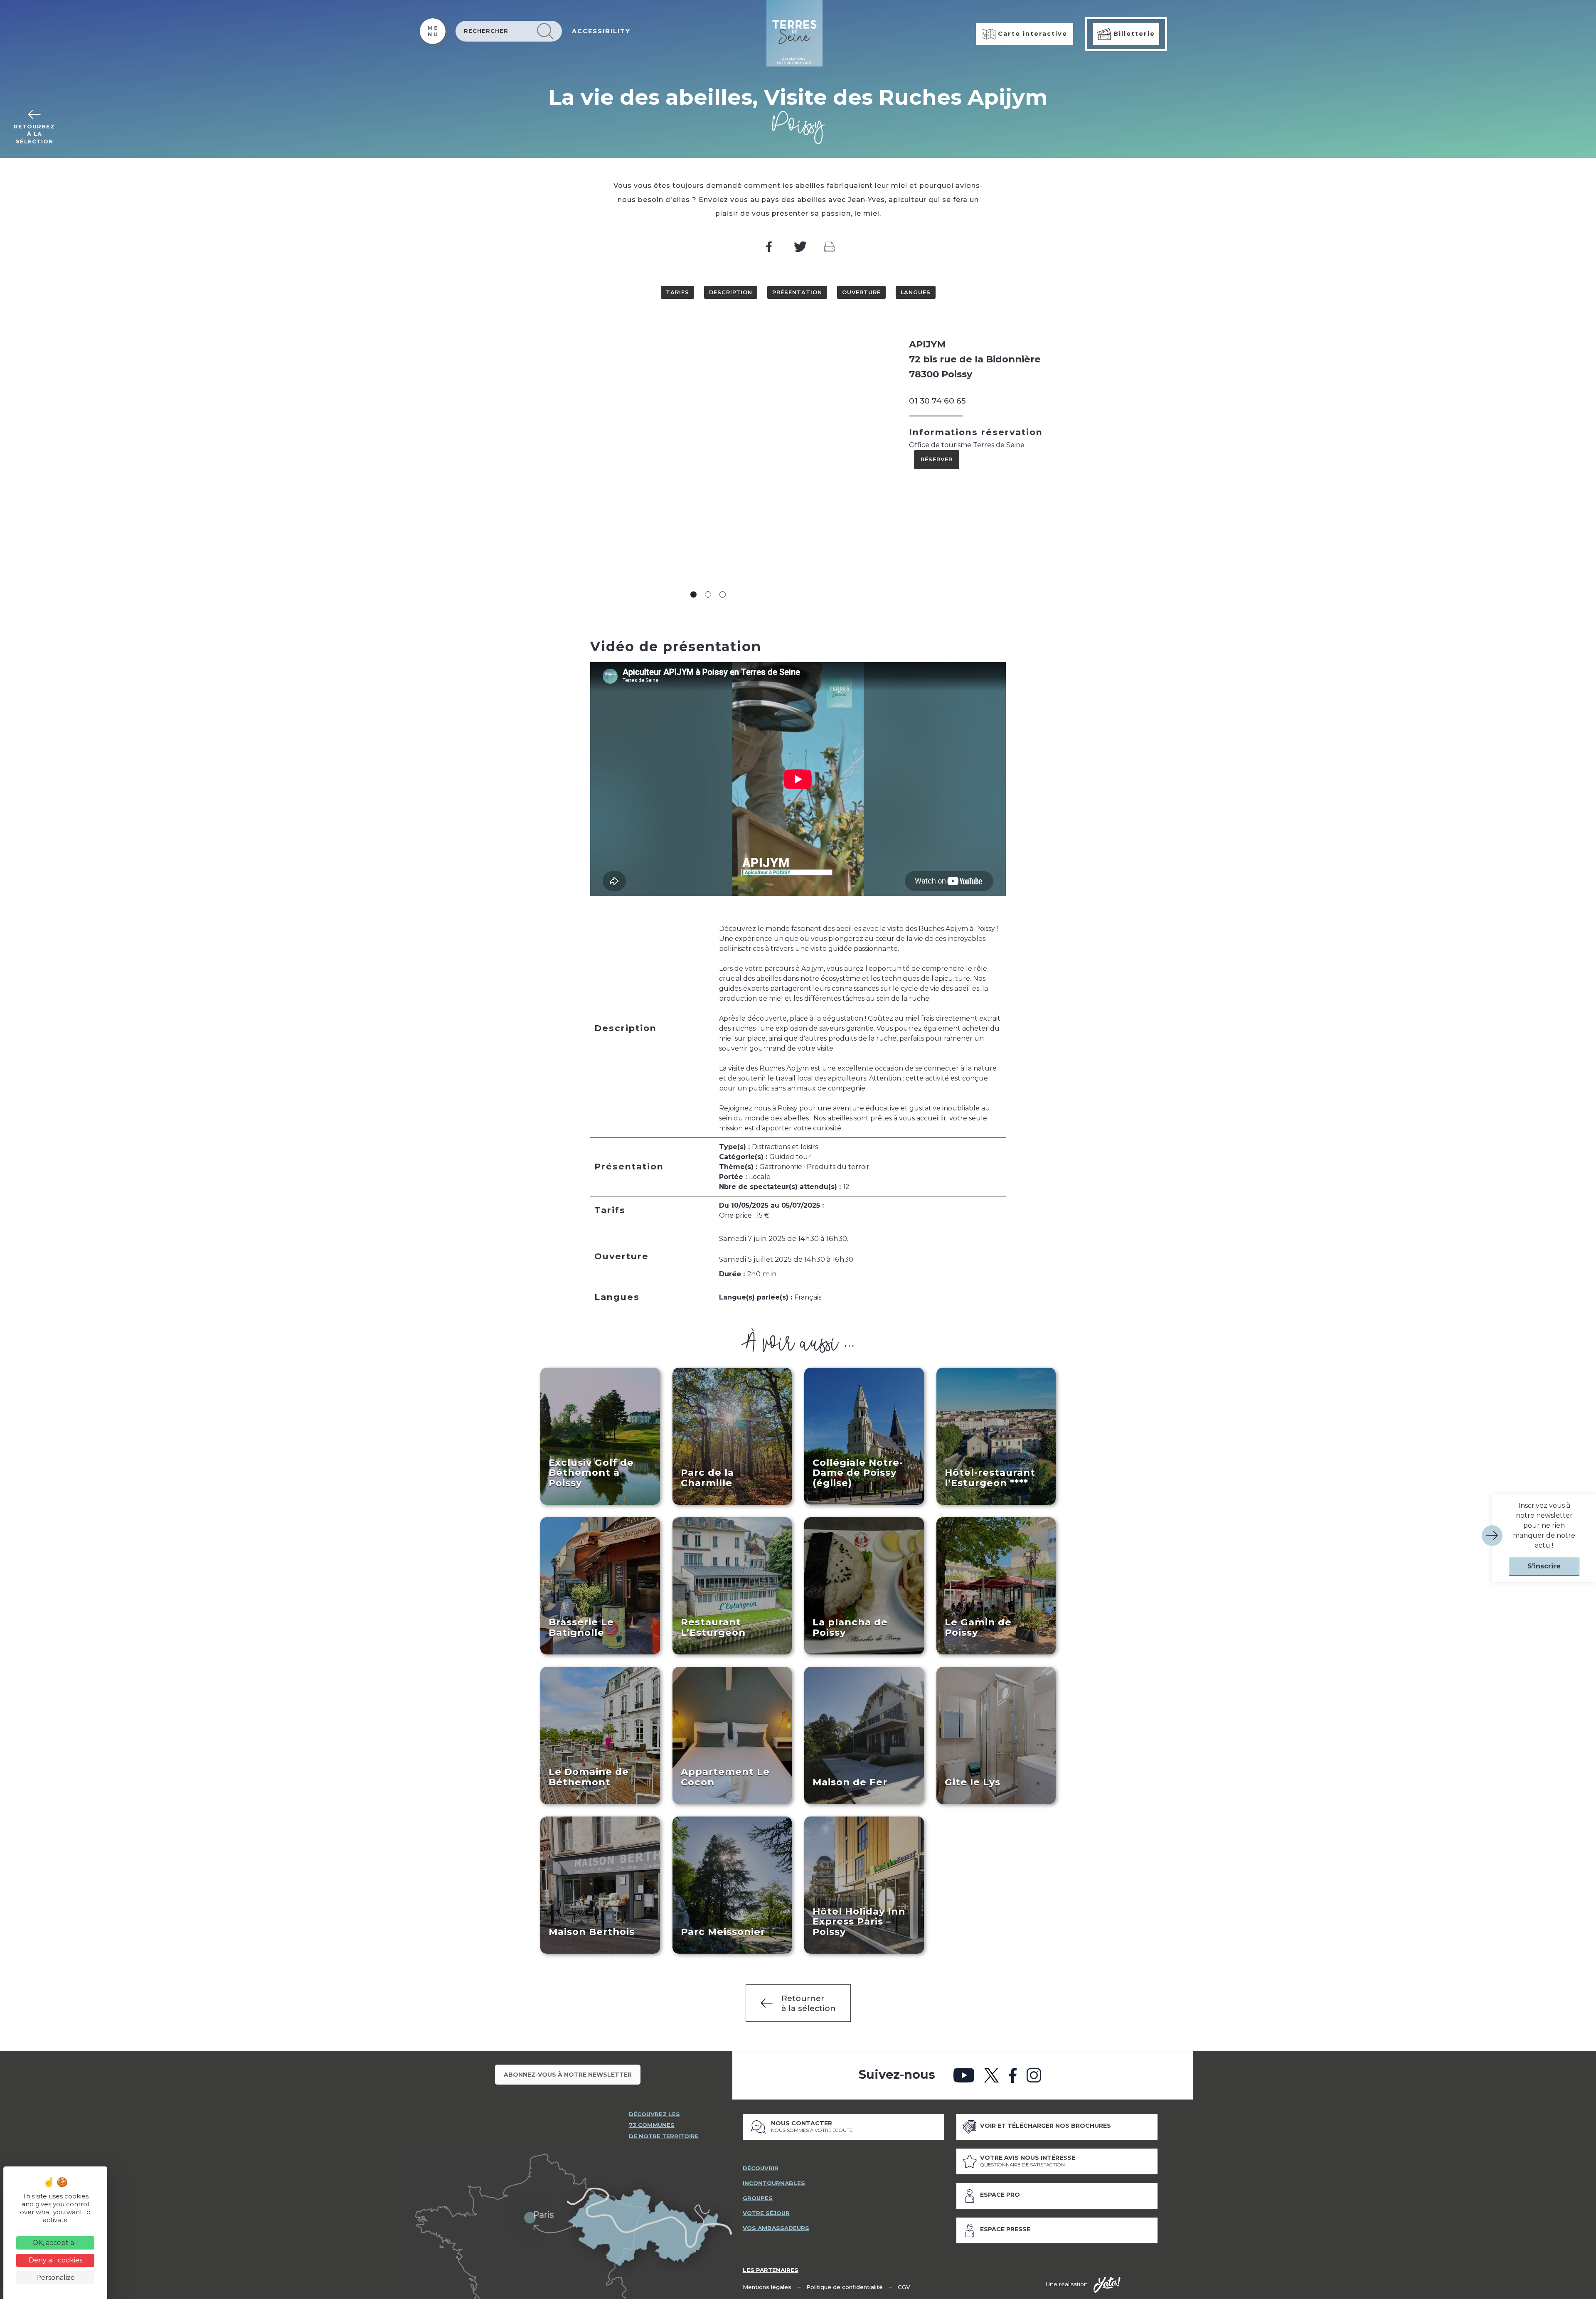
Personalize (55, 2278)
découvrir (761, 2168)
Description (731, 292)
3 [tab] (723, 594)
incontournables (774, 2183)
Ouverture (861, 292)
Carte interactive (1031, 34)
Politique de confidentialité (845, 2287)
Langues (916, 292)
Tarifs (677, 292)
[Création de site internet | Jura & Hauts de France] (1107, 2285)
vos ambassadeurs (776, 2228)
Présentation (797, 292)
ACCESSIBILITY (601, 31)
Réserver (937, 459)
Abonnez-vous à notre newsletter (568, 2075)
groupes (758, 2198)
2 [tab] (708, 594)
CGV (904, 2287)
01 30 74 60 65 (937, 401)
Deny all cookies (55, 2260)
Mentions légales (767, 2287)
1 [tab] (693, 594)
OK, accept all (55, 2243)
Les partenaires (771, 2270)
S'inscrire (1544, 1566)
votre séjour (766, 2213)
